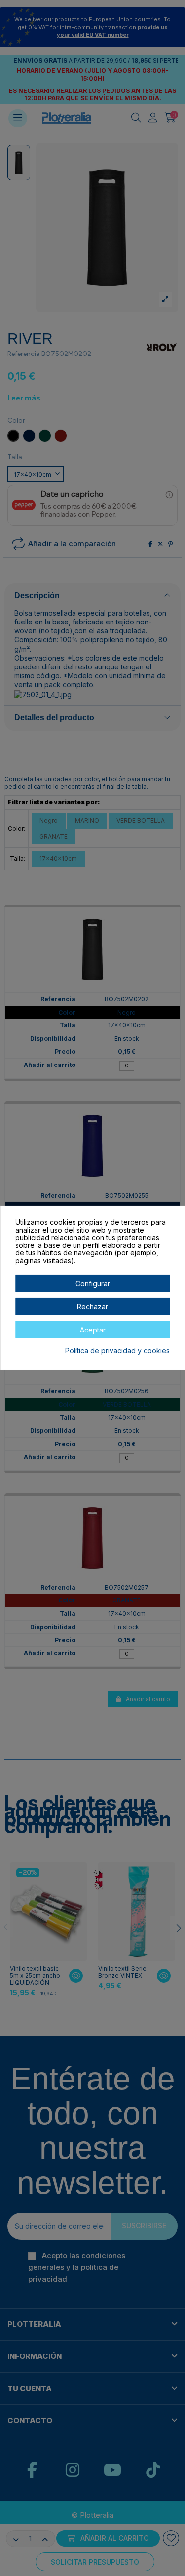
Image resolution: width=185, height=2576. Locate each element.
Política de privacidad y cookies (117, 1351)
